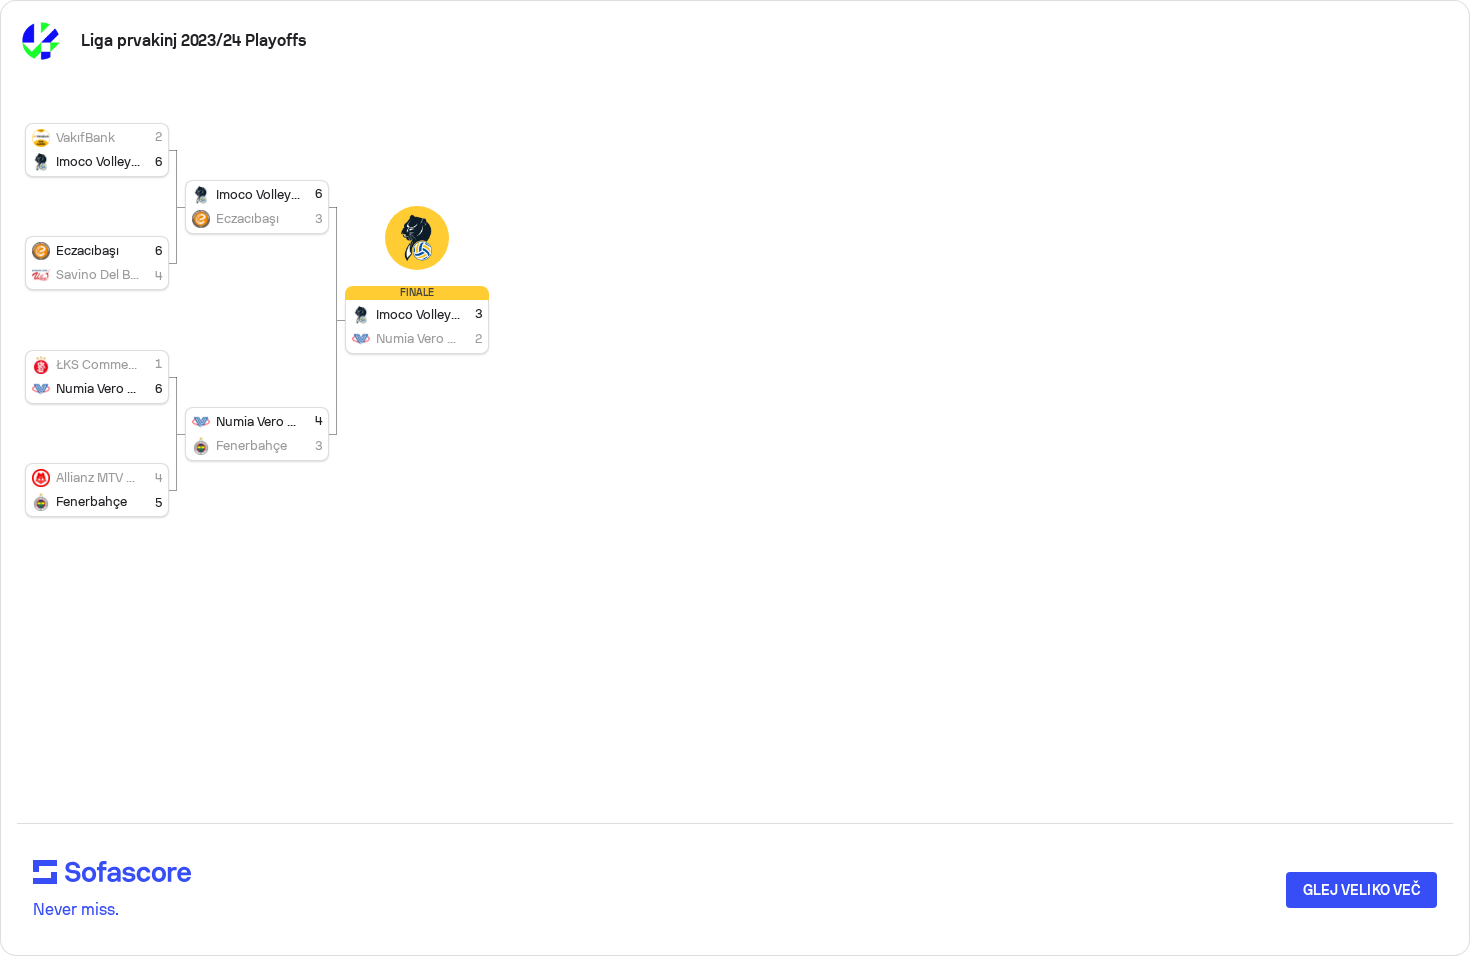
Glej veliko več (1361, 890)
